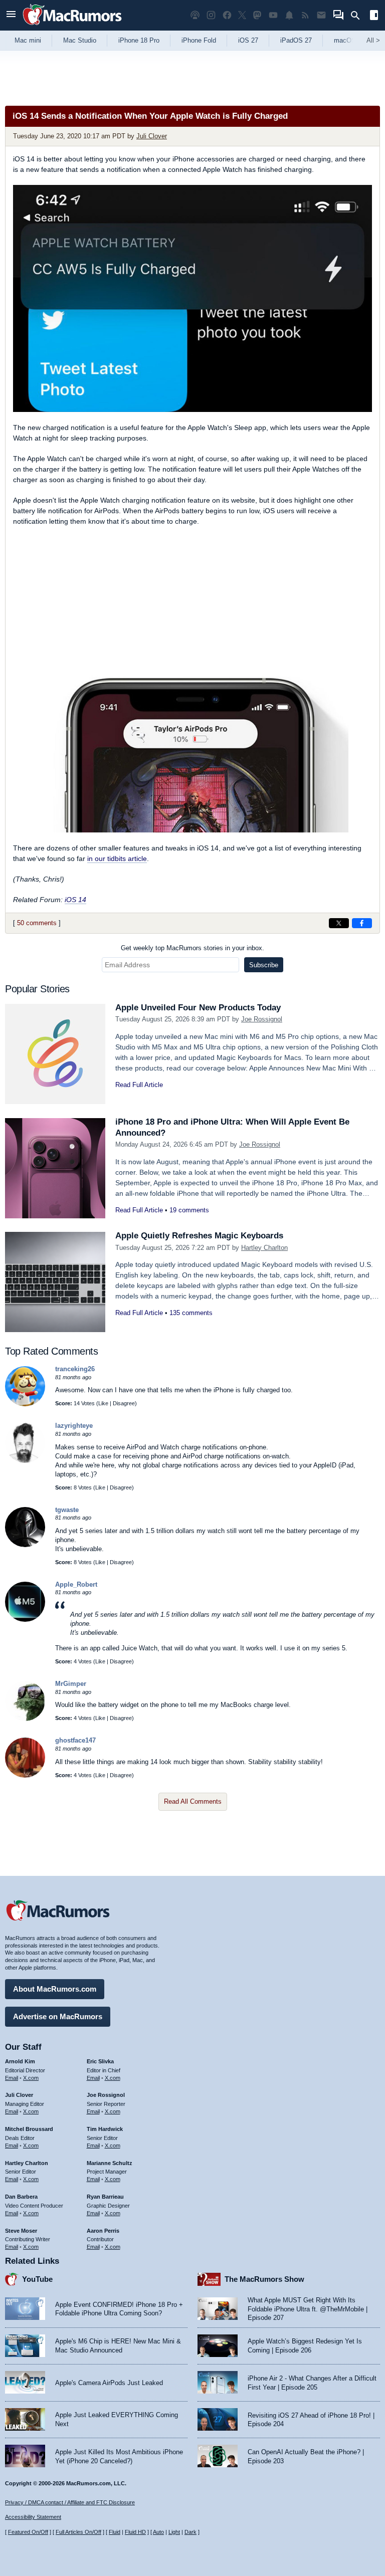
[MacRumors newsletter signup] (321, 15)
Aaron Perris (103, 2231)
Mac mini (28, 40)
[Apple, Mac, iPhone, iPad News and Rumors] (72, 26)
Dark (190, 2532)
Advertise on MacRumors (58, 2016)
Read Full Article (139, 1085)
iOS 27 (248, 40)
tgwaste (67, 1510)
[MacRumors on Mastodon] (257, 15)
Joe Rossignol (262, 1019)
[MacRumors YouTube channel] (273, 15)
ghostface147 (75, 1740)
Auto (158, 2532)
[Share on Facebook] (362, 923)
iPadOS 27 (296, 40)
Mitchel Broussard (29, 2129)
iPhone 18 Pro (139, 40)
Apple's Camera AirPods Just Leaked (109, 2383)
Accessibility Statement (33, 2517)
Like (103, 1403)
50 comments (37, 923)
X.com (31, 2078)
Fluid (115, 2532)
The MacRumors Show (264, 2279)
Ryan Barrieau (105, 2197)
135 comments (191, 1313)
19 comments (189, 1210)
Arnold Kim (20, 2061)
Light (174, 2532)
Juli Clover (152, 136)
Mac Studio (80, 40)
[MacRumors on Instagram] (211, 15)
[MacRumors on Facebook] (227, 15)
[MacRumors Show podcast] (195, 15)
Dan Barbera (21, 2197)
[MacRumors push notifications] (289, 15)
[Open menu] (11, 15)
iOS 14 (75, 900)
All (373, 40)
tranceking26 (75, 1369)
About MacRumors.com (55, 1989)
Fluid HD (135, 2532)
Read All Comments (193, 1801)
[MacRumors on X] (242, 15)
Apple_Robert (76, 1584)
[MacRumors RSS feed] (305, 15)
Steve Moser (21, 2231)
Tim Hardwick (105, 2129)
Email (12, 2078)
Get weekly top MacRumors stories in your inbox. (192, 948)
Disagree (124, 1403)
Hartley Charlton (264, 1248)
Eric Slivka (100, 2061)
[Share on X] (339, 923)
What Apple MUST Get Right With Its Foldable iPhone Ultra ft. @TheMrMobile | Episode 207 (308, 2309)
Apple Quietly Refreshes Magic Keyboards (199, 1236)
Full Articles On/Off (78, 2532)
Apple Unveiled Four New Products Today (198, 1008)
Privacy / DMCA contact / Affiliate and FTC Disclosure (70, 2502)
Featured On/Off (28, 2532)
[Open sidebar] (374, 16)
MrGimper (71, 1684)
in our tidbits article (117, 858)
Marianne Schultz (110, 2163)
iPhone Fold (199, 40)
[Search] (359, 16)
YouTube (37, 2279)
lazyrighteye (74, 1426)
